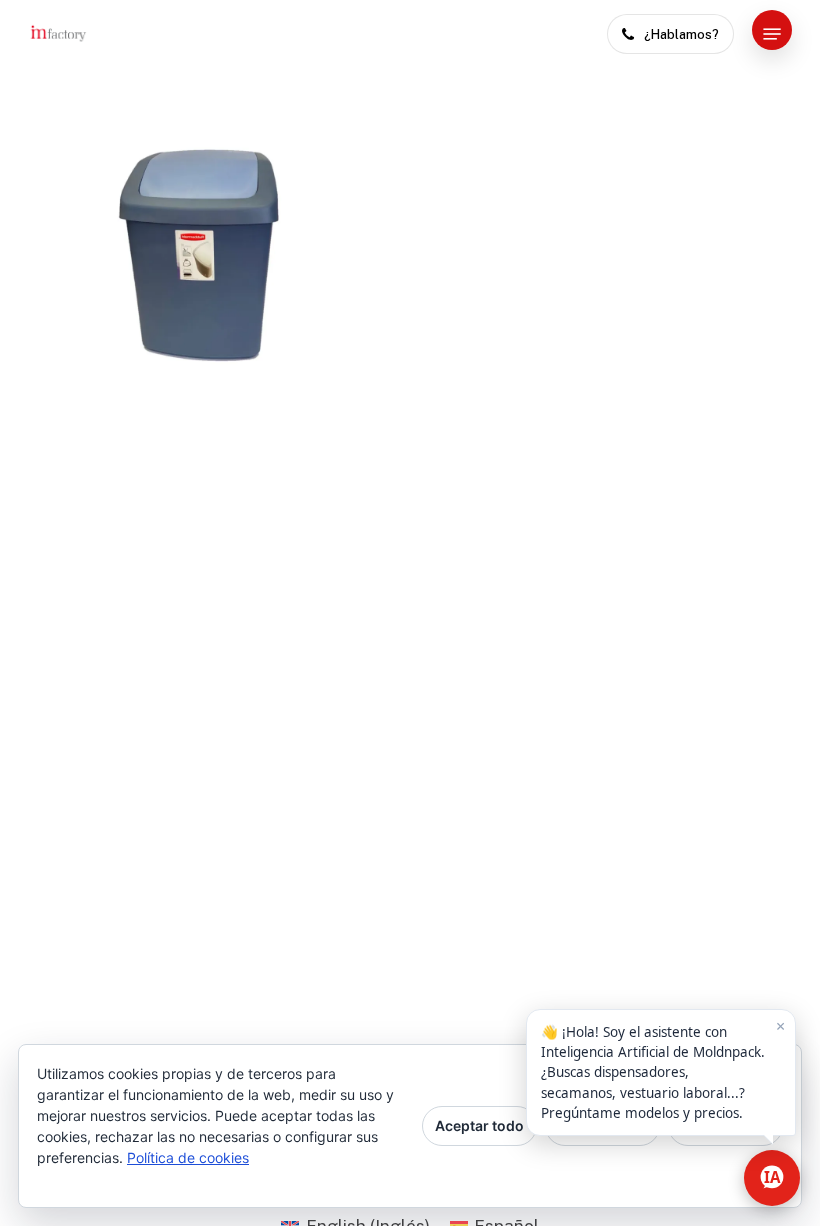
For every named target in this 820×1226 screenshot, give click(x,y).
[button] (772, 34)
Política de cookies (188, 1157)
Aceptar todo (479, 1125)
